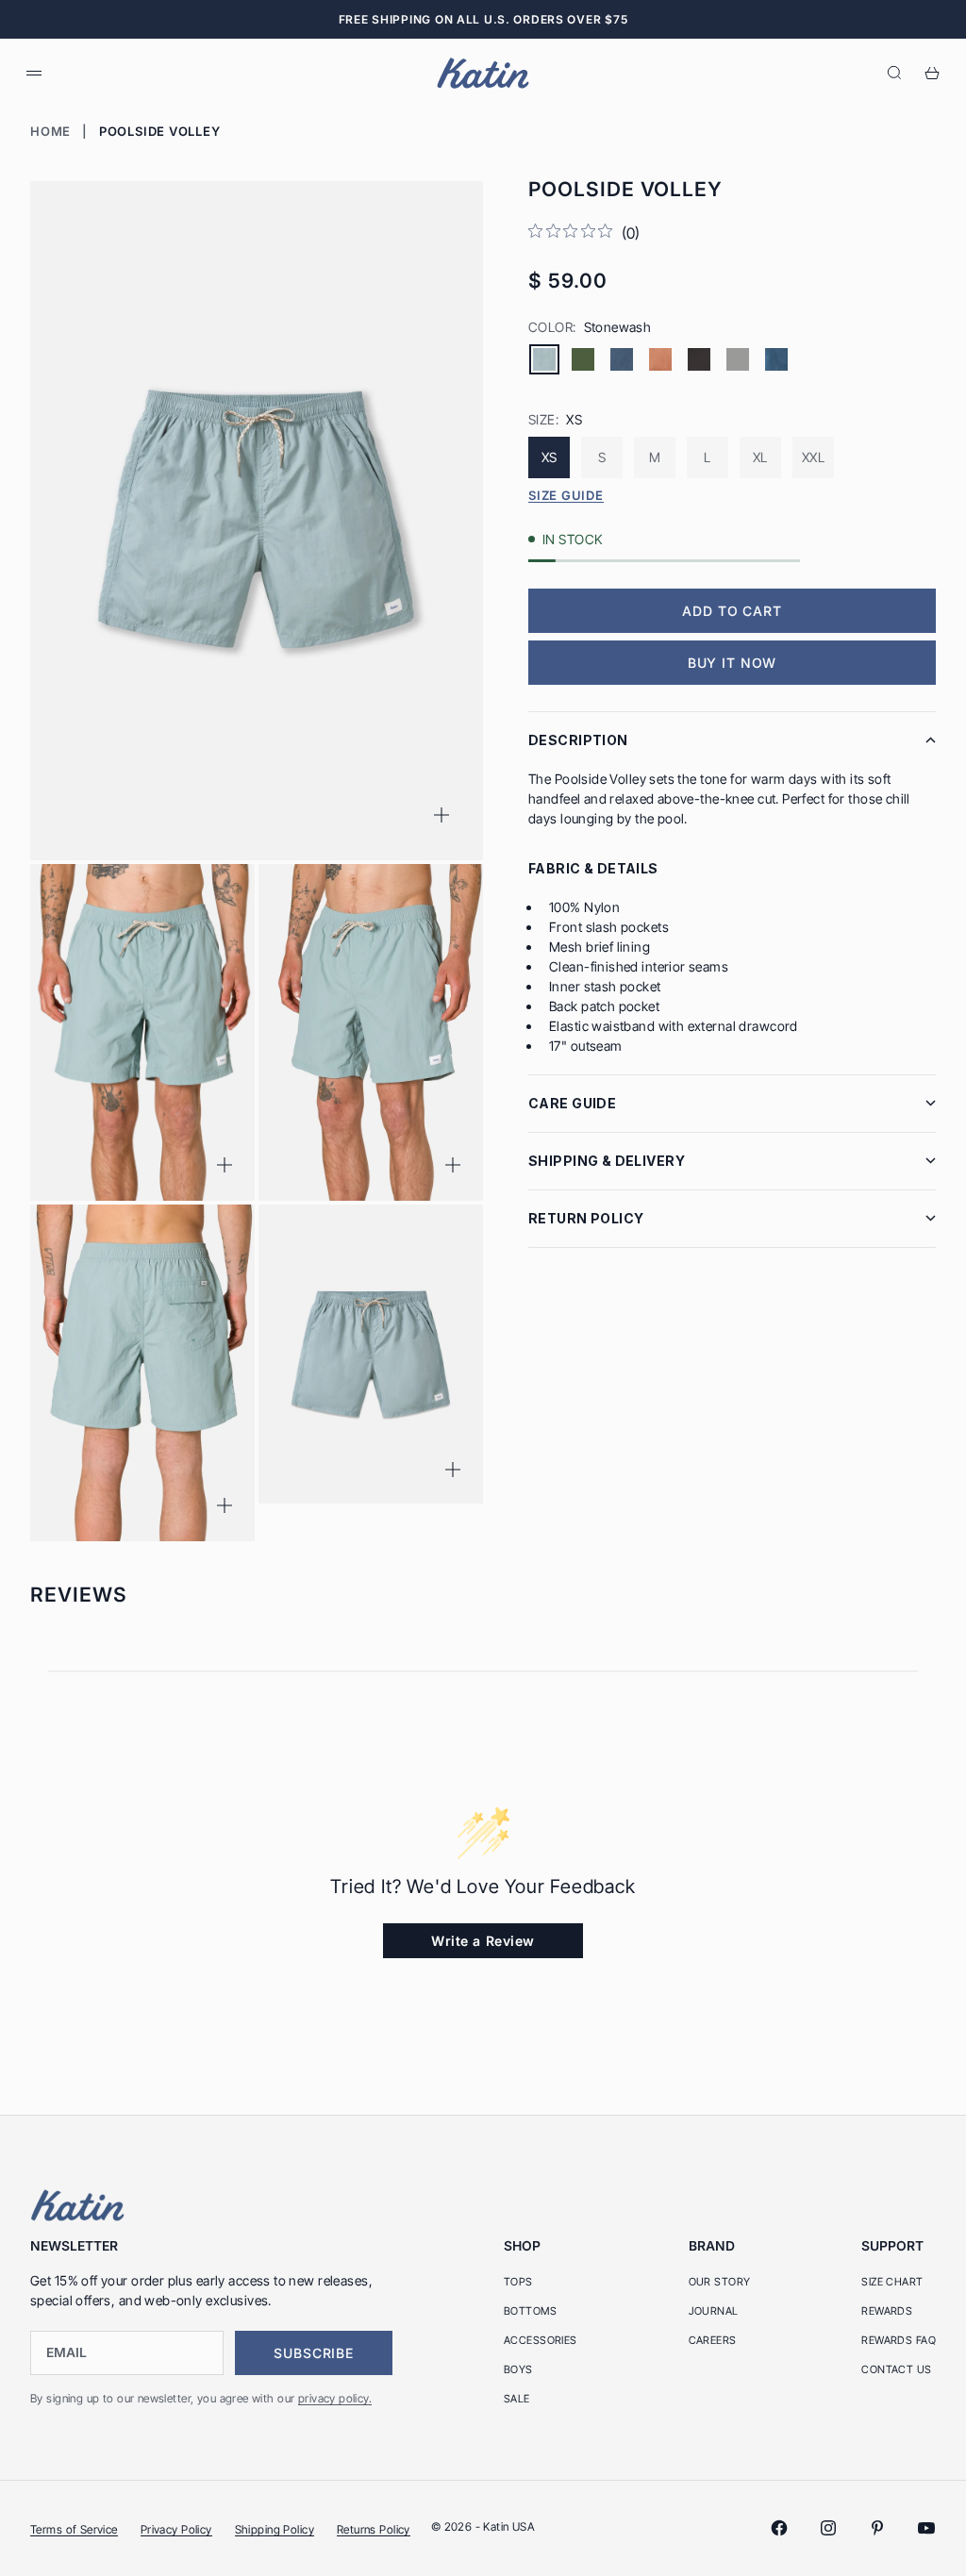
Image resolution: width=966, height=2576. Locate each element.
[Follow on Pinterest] (877, 2528)
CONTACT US (896, 2369)
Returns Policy (374, 2529)
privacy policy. (335, 2398)
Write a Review (483, 1941)
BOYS (518, 2369)
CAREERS (713, 2340)
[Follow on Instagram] (828, 2528)
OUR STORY (720, 2282)
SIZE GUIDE (566, 495)
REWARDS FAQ (899, 2340)
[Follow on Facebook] (779, 2528)
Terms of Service (74, 2529)
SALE (517, 2399)
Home (50, 131)
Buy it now (732, 663)
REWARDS (887, 2311)
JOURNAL (714, 2311)
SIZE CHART (892, 2282)
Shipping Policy (275, 2529)
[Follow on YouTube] (926, 2528)
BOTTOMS (530, 2311)
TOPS (518, 2282)
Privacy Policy (176, 2529)
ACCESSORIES (541, 2340)
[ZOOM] (441, 815)
